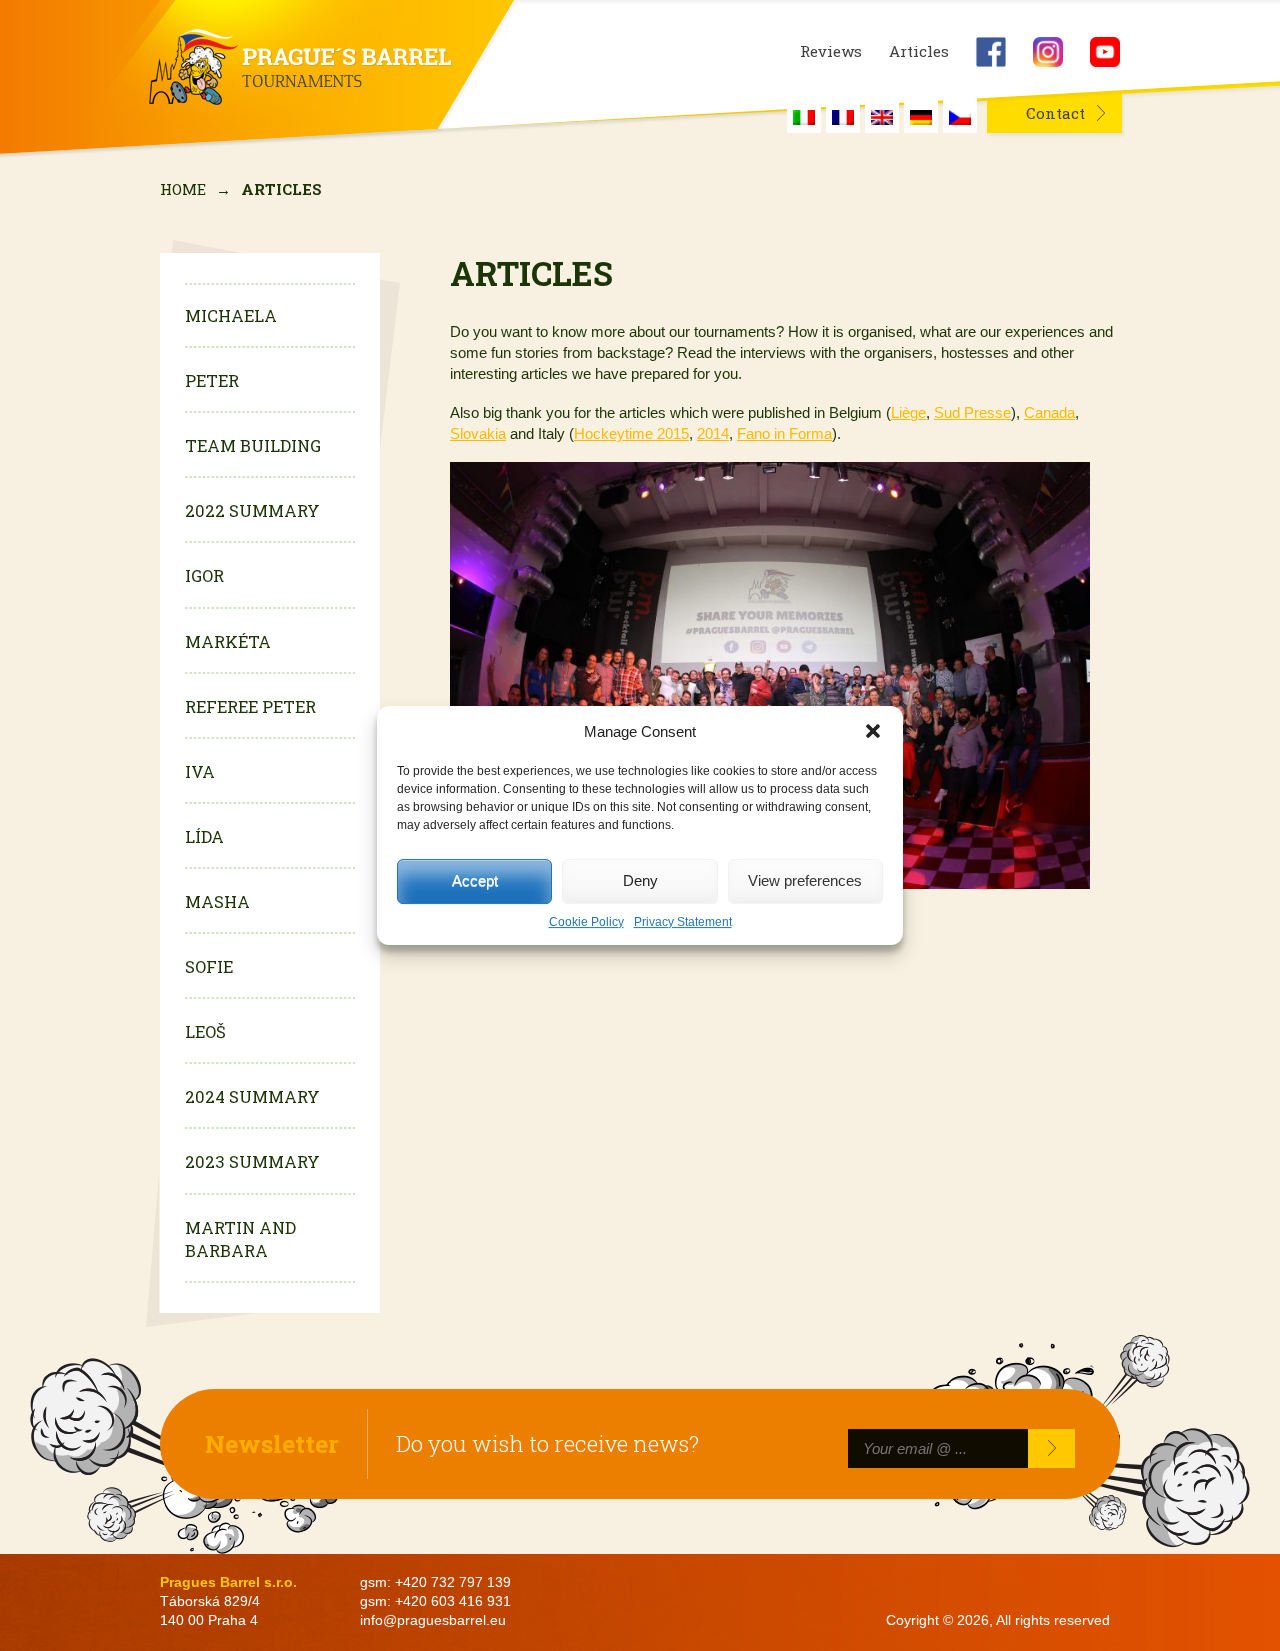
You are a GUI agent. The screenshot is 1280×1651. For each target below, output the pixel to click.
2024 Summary (252, 1096)
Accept (475, 880)
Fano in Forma (784, 433)
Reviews (831, 51)
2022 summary (252, 510)
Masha (217, 901)
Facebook (991, 52)
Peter (212, 380)
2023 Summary (252, 1161)
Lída (204, 836)
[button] (873, 731)
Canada (1049, 412)
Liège (908, 412)
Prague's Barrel (301, 67)
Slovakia (478, 433)
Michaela (231, 315)
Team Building (253, 445)
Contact (1055, 113)
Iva (200, 771)
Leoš (205, 1031)
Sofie (209, 966)
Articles (919, 51)
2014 (713, 433)
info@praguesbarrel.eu (433, 1620)
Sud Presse (972, 412)
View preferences (805, 880)
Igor (204, 575)
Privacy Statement (683, 922)
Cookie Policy (586, 922)
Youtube (1105, 52)
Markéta (228, 641)
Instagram (1048, 52)
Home (183, 189)
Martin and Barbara (240, 1239)
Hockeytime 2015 (631, 433)
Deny (640, 880)
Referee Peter (250, 706)
